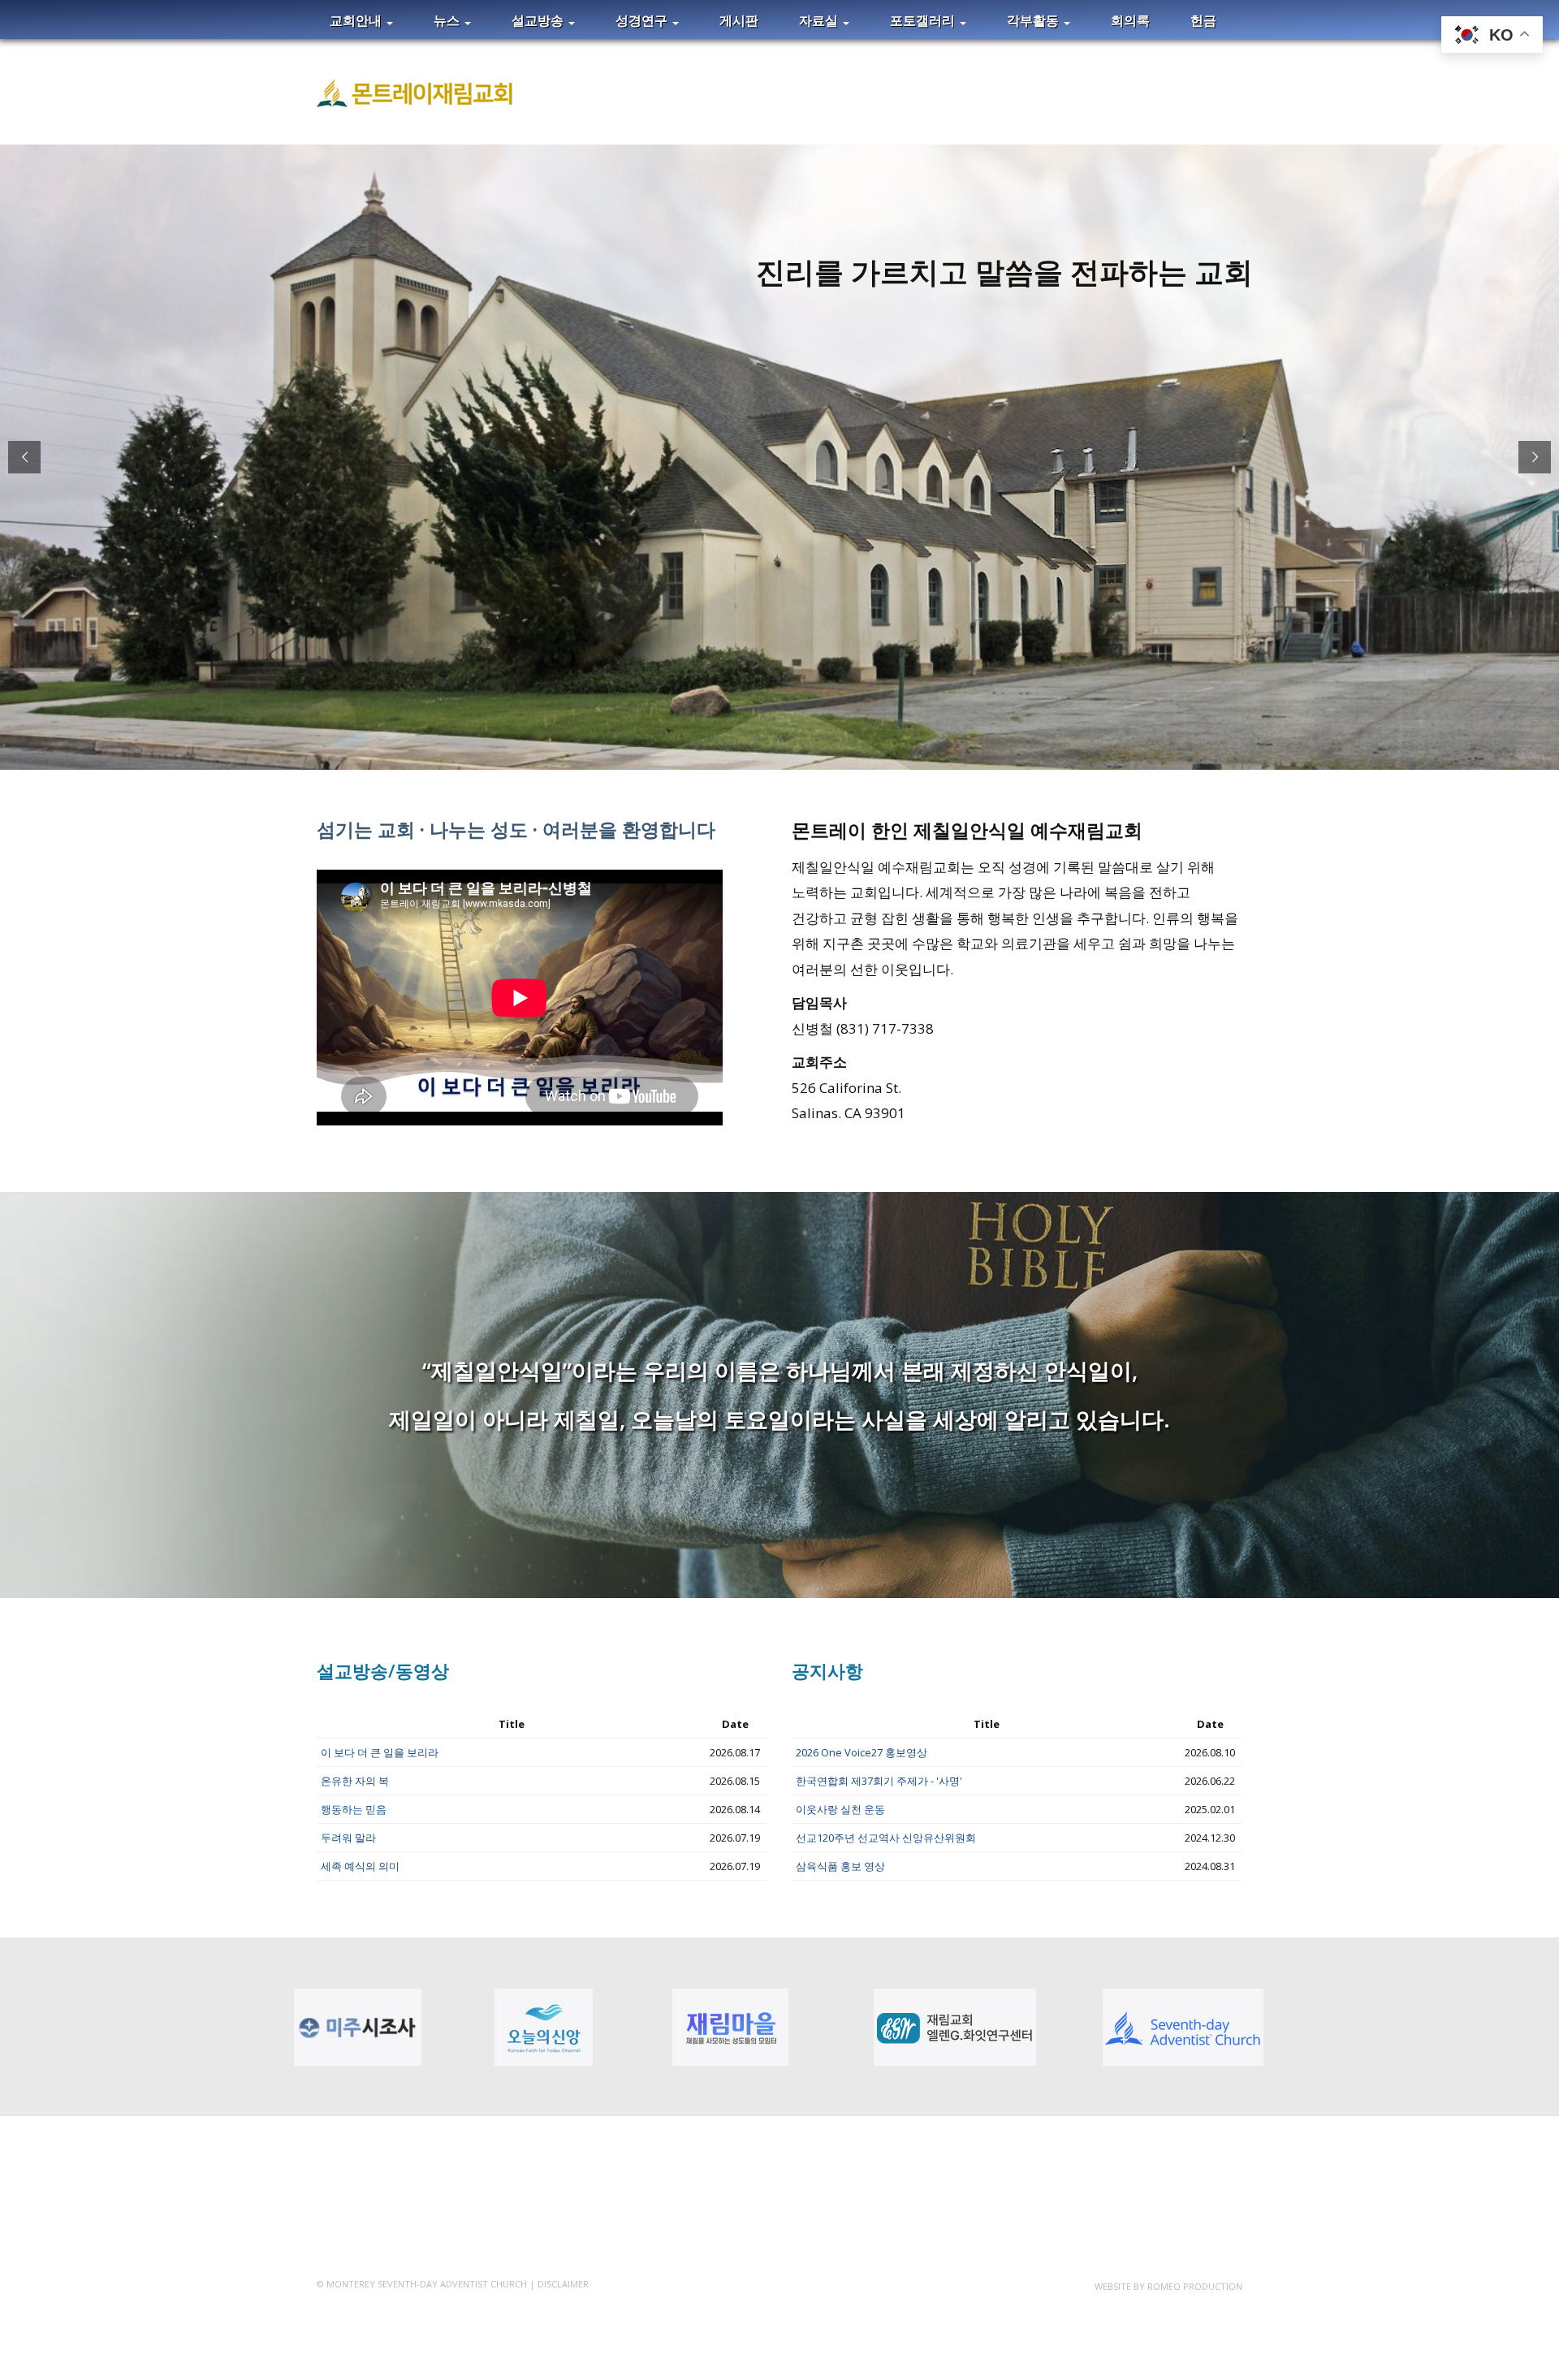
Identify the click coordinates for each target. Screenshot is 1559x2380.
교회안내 (357, 20)
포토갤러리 (924, 20)
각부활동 (1034, 20)
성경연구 (643, 20)
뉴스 (448, 20)
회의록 (1130, 20)
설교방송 (539, 20)
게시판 (739, 20)
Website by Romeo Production (1168, 2286)
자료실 (820, 20)
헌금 (1203, 20)
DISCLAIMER (563, 2284)
